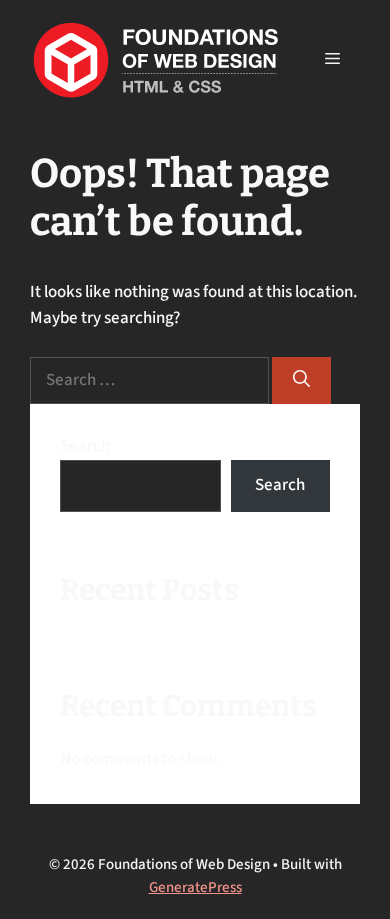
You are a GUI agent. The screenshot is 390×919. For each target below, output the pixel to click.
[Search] (301, 381)
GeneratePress (195, 887)
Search (85, 446)
